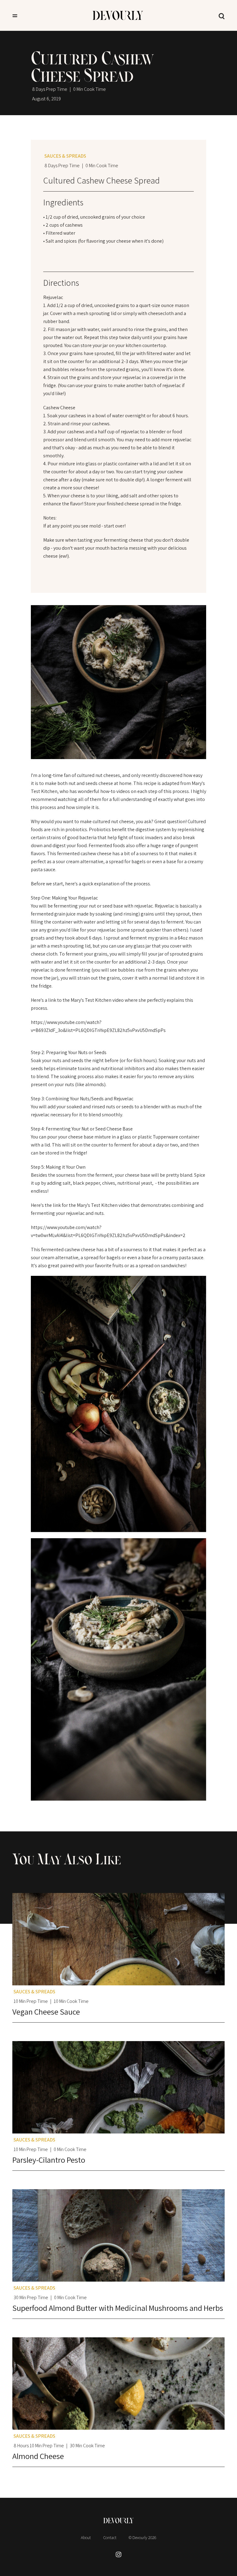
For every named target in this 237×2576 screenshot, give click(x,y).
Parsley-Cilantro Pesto (49, 2160)
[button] (15, 15)
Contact (110, 2538)
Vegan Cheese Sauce (46, 2012)
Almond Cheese (38, 2456)
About (86, 2538)
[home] (118, 15)
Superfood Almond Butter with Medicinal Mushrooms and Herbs (118, 2308)
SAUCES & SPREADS (65, 156)
